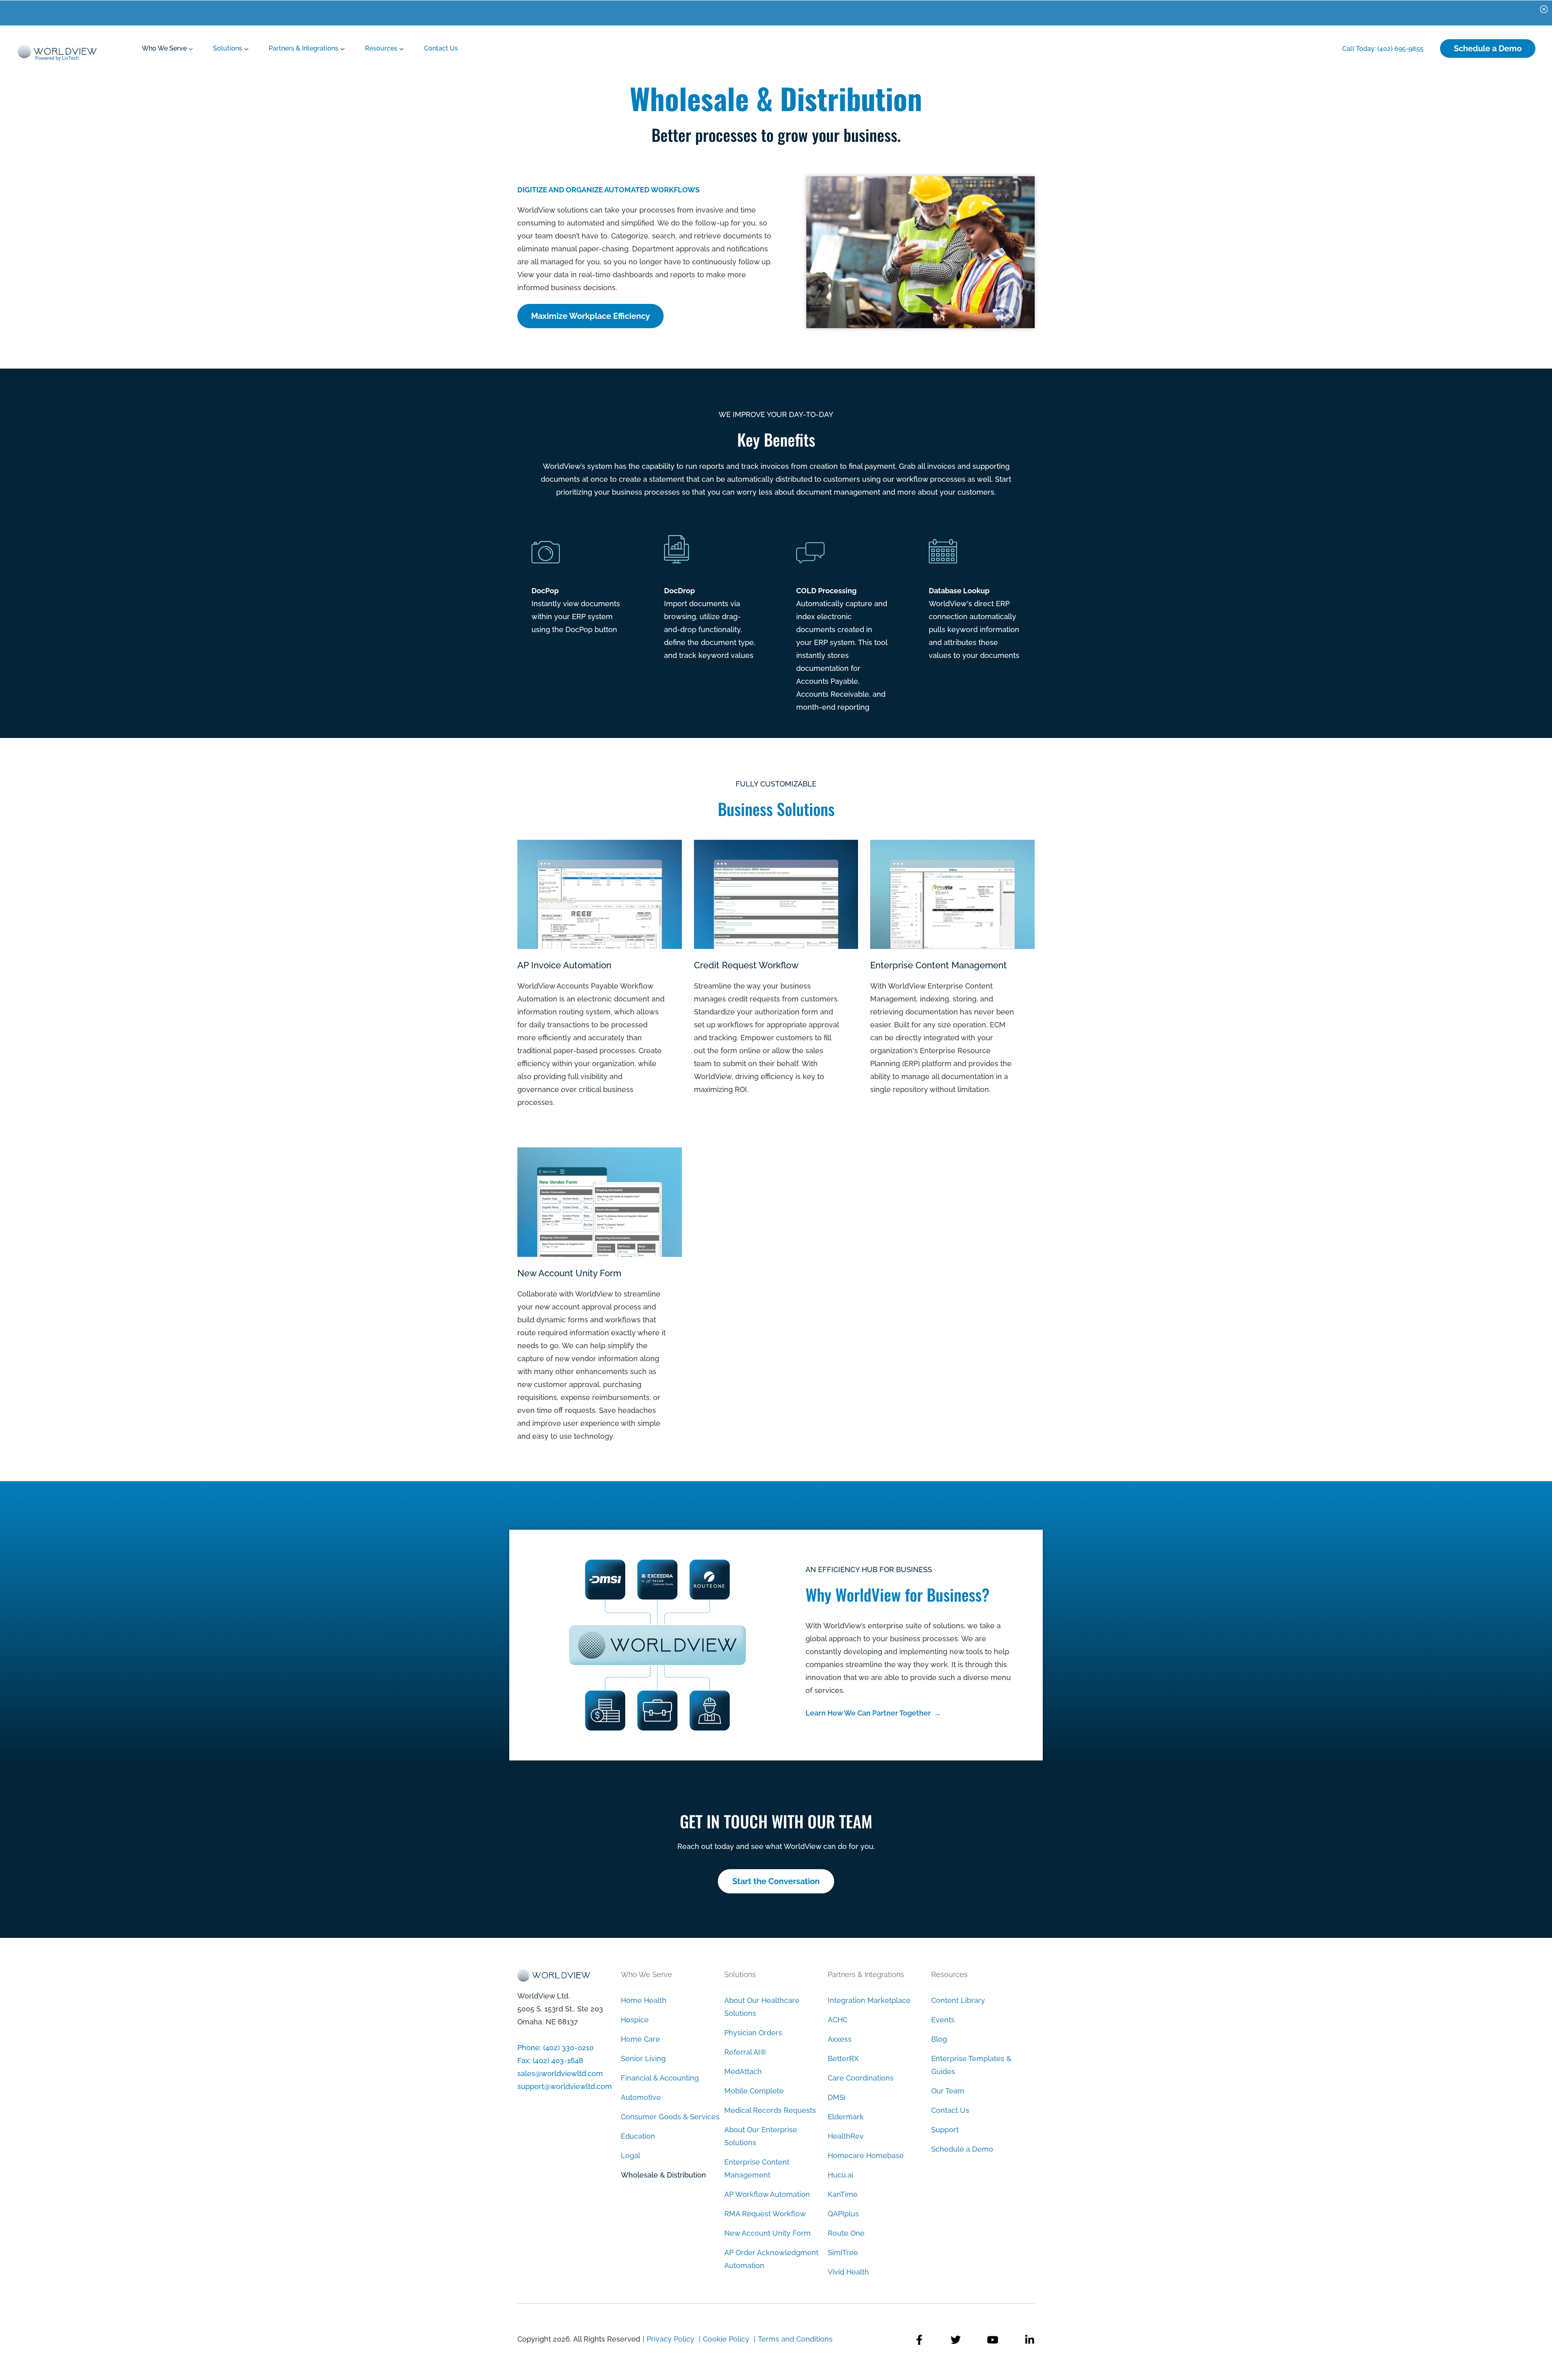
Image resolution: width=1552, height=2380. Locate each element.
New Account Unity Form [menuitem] (768, 2233)
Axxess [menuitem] (840, 2039)
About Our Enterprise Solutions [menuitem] (761, 2136)
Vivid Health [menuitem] (848, 2272)
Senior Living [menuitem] (643, 2059)
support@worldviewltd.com (565, 2086)
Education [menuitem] (638, 2136)
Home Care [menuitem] (640, 2039)
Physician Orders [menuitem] (753, 2033)
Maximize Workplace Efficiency (590, 316)
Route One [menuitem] (846, 2233)
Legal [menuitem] (630, 2155)
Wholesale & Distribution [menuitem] (663, 2175)
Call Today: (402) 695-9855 (1383, 49)
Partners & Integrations (304, 48)
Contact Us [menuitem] (950, 2110)
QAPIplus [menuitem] (843, 2214)
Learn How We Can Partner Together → (873, 1713)
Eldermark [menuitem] (846, 2117)
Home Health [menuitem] (644, 2000)
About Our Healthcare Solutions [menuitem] (762, 2007)
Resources (381, 48)
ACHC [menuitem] (838, 2020)
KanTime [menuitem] (843, 2194)
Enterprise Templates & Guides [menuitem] (971, 2065)
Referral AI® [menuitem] (745, 2052)
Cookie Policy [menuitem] (726, 2339)
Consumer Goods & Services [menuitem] (670, 2117)
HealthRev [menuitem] (846, 2136)
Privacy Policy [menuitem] (672, 2339)
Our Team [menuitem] (948, 2091)
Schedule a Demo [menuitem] (962, 2149)
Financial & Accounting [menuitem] (660, 2078)
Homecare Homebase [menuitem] (866, 2155)
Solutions (228, 48)
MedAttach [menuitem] (743, 2071)
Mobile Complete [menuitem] (754, 2091)
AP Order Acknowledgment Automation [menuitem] (771, 2259)
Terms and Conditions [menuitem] (795, 2339)
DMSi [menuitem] (837, 2097)
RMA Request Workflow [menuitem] (765, 2214)
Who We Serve (164, 48)
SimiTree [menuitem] (843, 2252)
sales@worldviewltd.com (560, 2073)
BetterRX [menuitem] (843, 2059)
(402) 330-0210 (568, 2048)
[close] (1544, 8)
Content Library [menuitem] (958, 2000)
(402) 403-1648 (558, 2061)
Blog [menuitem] (939, 2039)
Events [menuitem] (943, 2020)
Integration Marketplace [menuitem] (869, 2000)
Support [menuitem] (945, 2130)
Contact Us (441, 48)
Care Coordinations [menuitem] (861, 2078)
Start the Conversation (776, 1881)
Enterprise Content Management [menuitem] (757, 2168)
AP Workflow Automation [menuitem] (767, 2194)
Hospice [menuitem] (635, 2020)
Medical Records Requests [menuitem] (770, 2110)
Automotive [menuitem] (641, 2097)
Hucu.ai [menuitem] (840, 2175)
